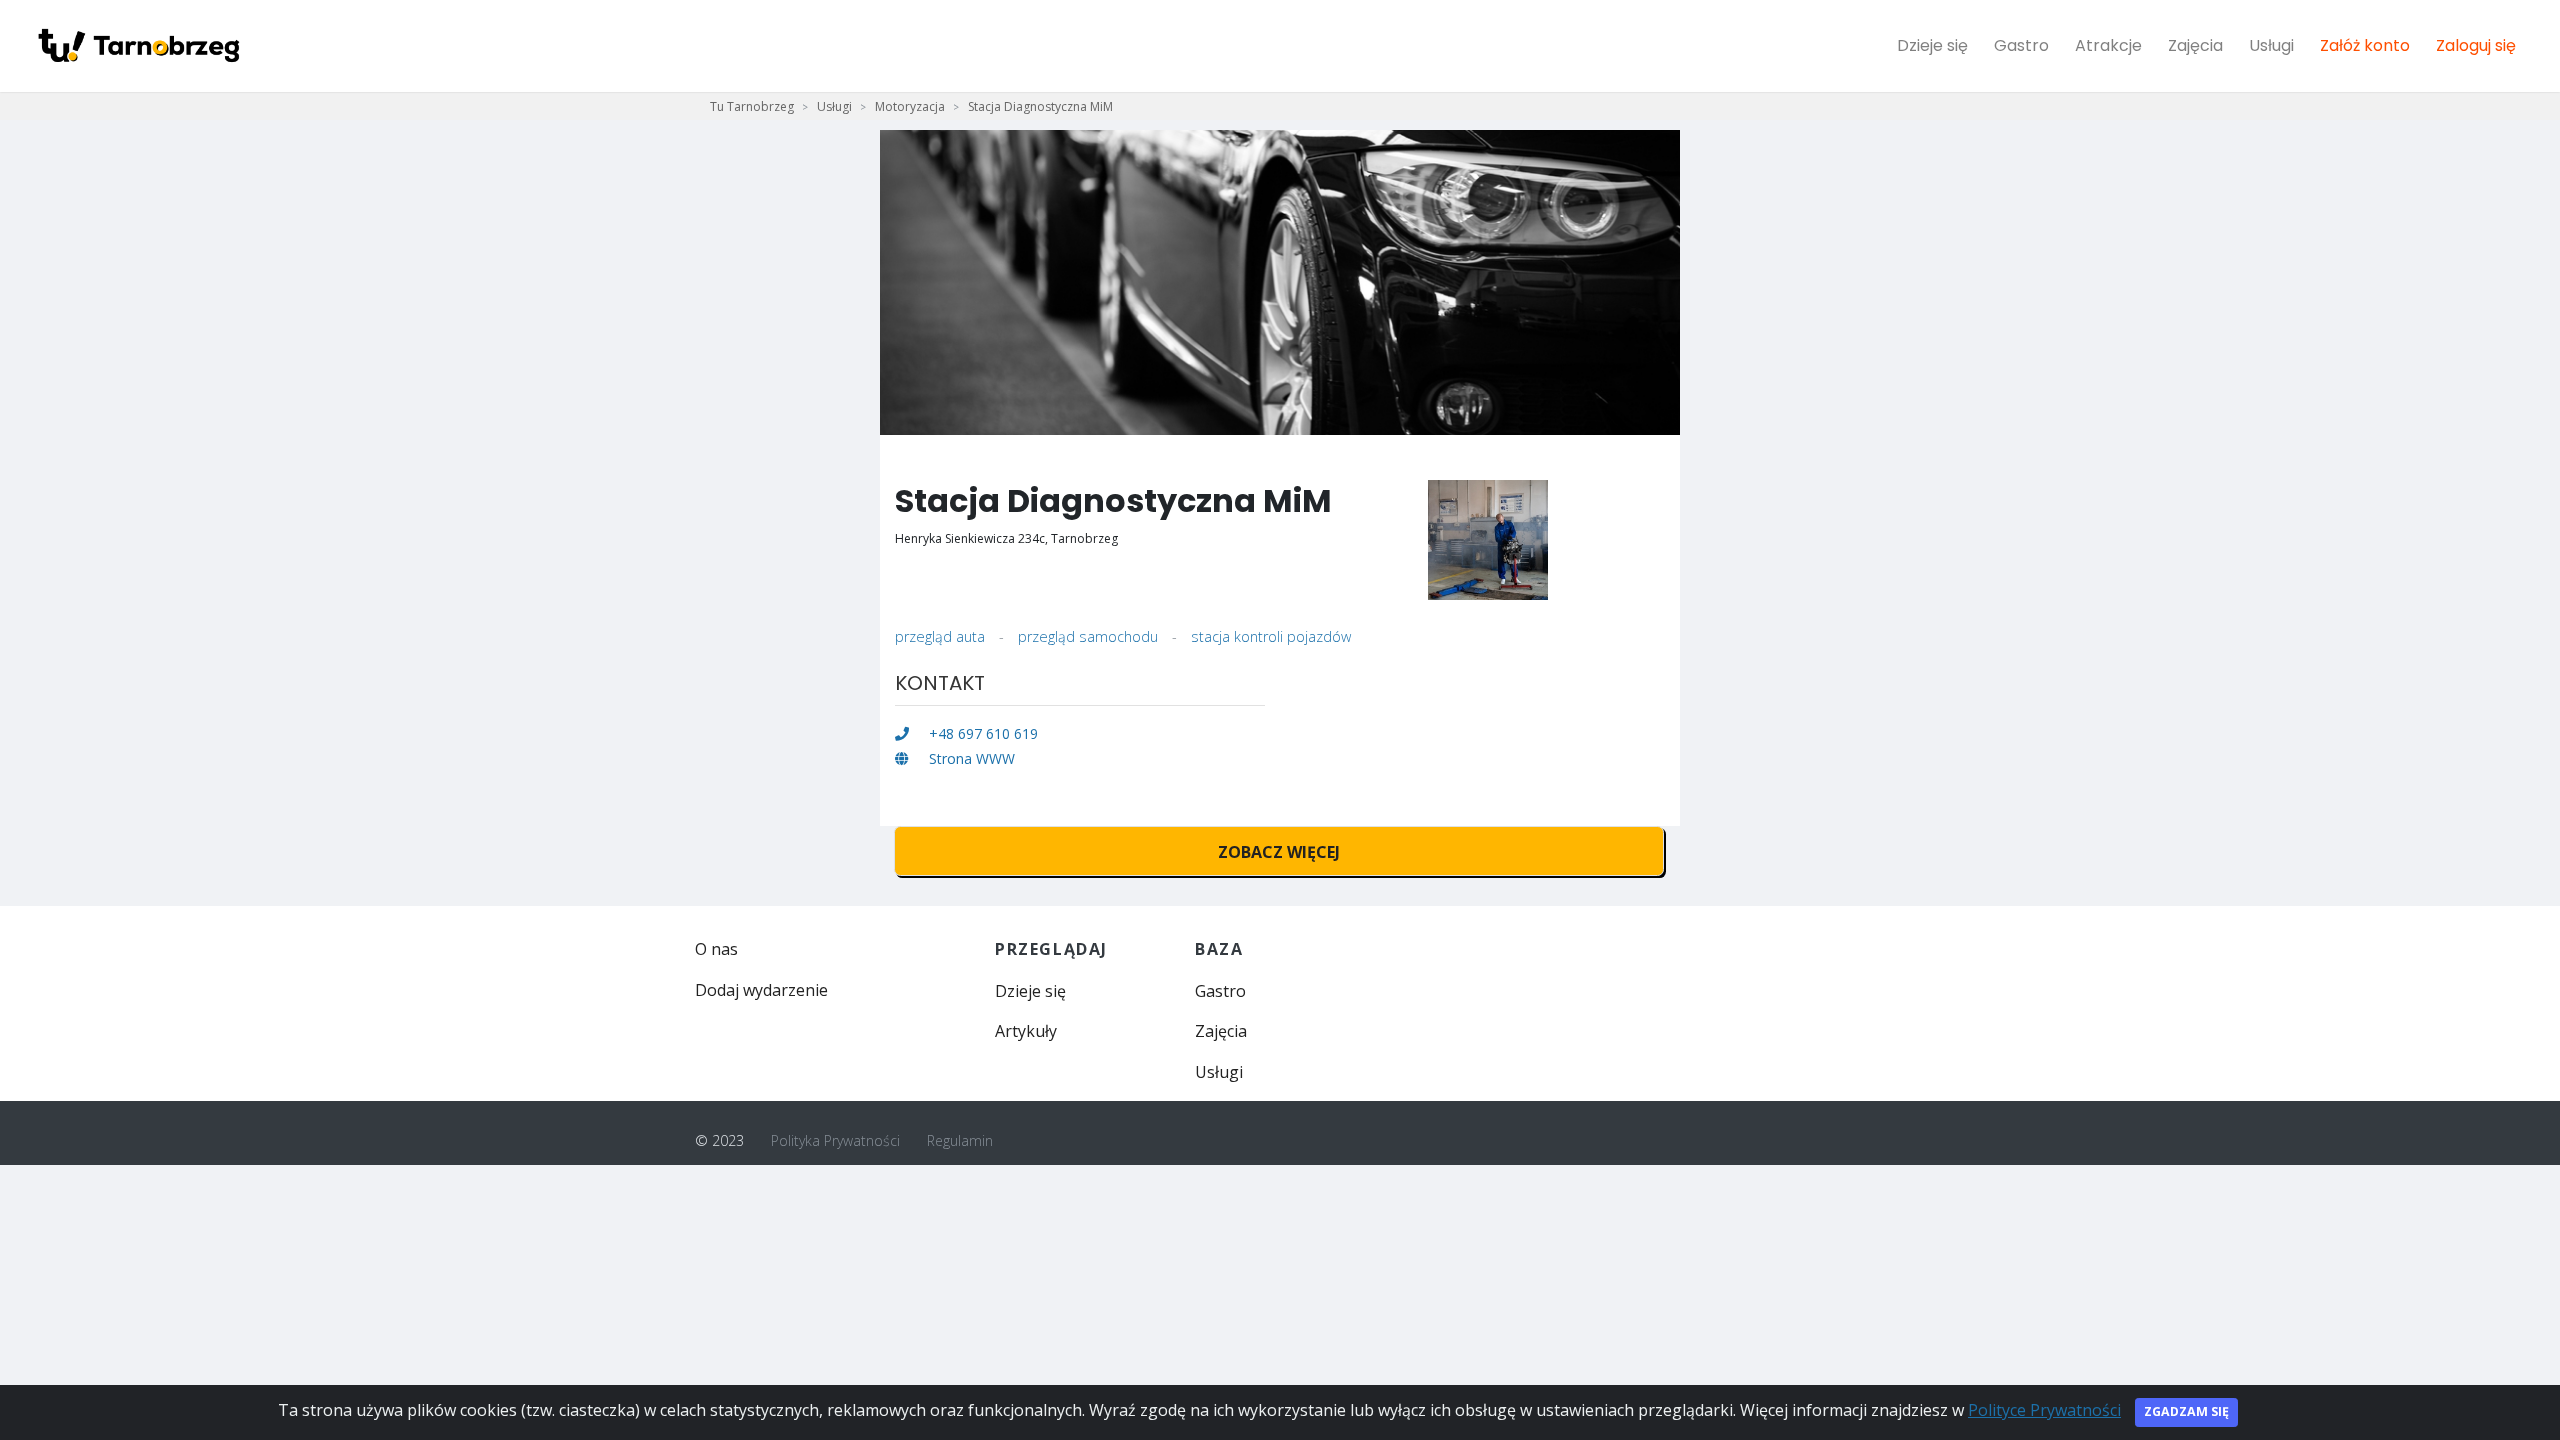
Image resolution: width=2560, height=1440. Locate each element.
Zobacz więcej (1279, 852)
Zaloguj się (2476, 45)
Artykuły (1026, 1031)
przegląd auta (940, 636)
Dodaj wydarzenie (761, 990)
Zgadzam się (2186, 1411)
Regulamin (960, 1140)
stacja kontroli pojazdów (1271, 636)
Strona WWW (970, 758)
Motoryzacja (910, 106)
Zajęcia (2195, 45)
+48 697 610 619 (981, 733)
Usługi (2271, 45)
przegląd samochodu (1088, 636)
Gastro (2021, 45)
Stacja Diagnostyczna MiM (1040, 106)
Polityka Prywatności (835, 1140)
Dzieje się (1932, 45)
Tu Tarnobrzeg (752, 106)
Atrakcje (2108, 45)
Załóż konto (2365, 45)
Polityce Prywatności (2044, 1410)
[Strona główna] (138, 46)
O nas (716, 949)
